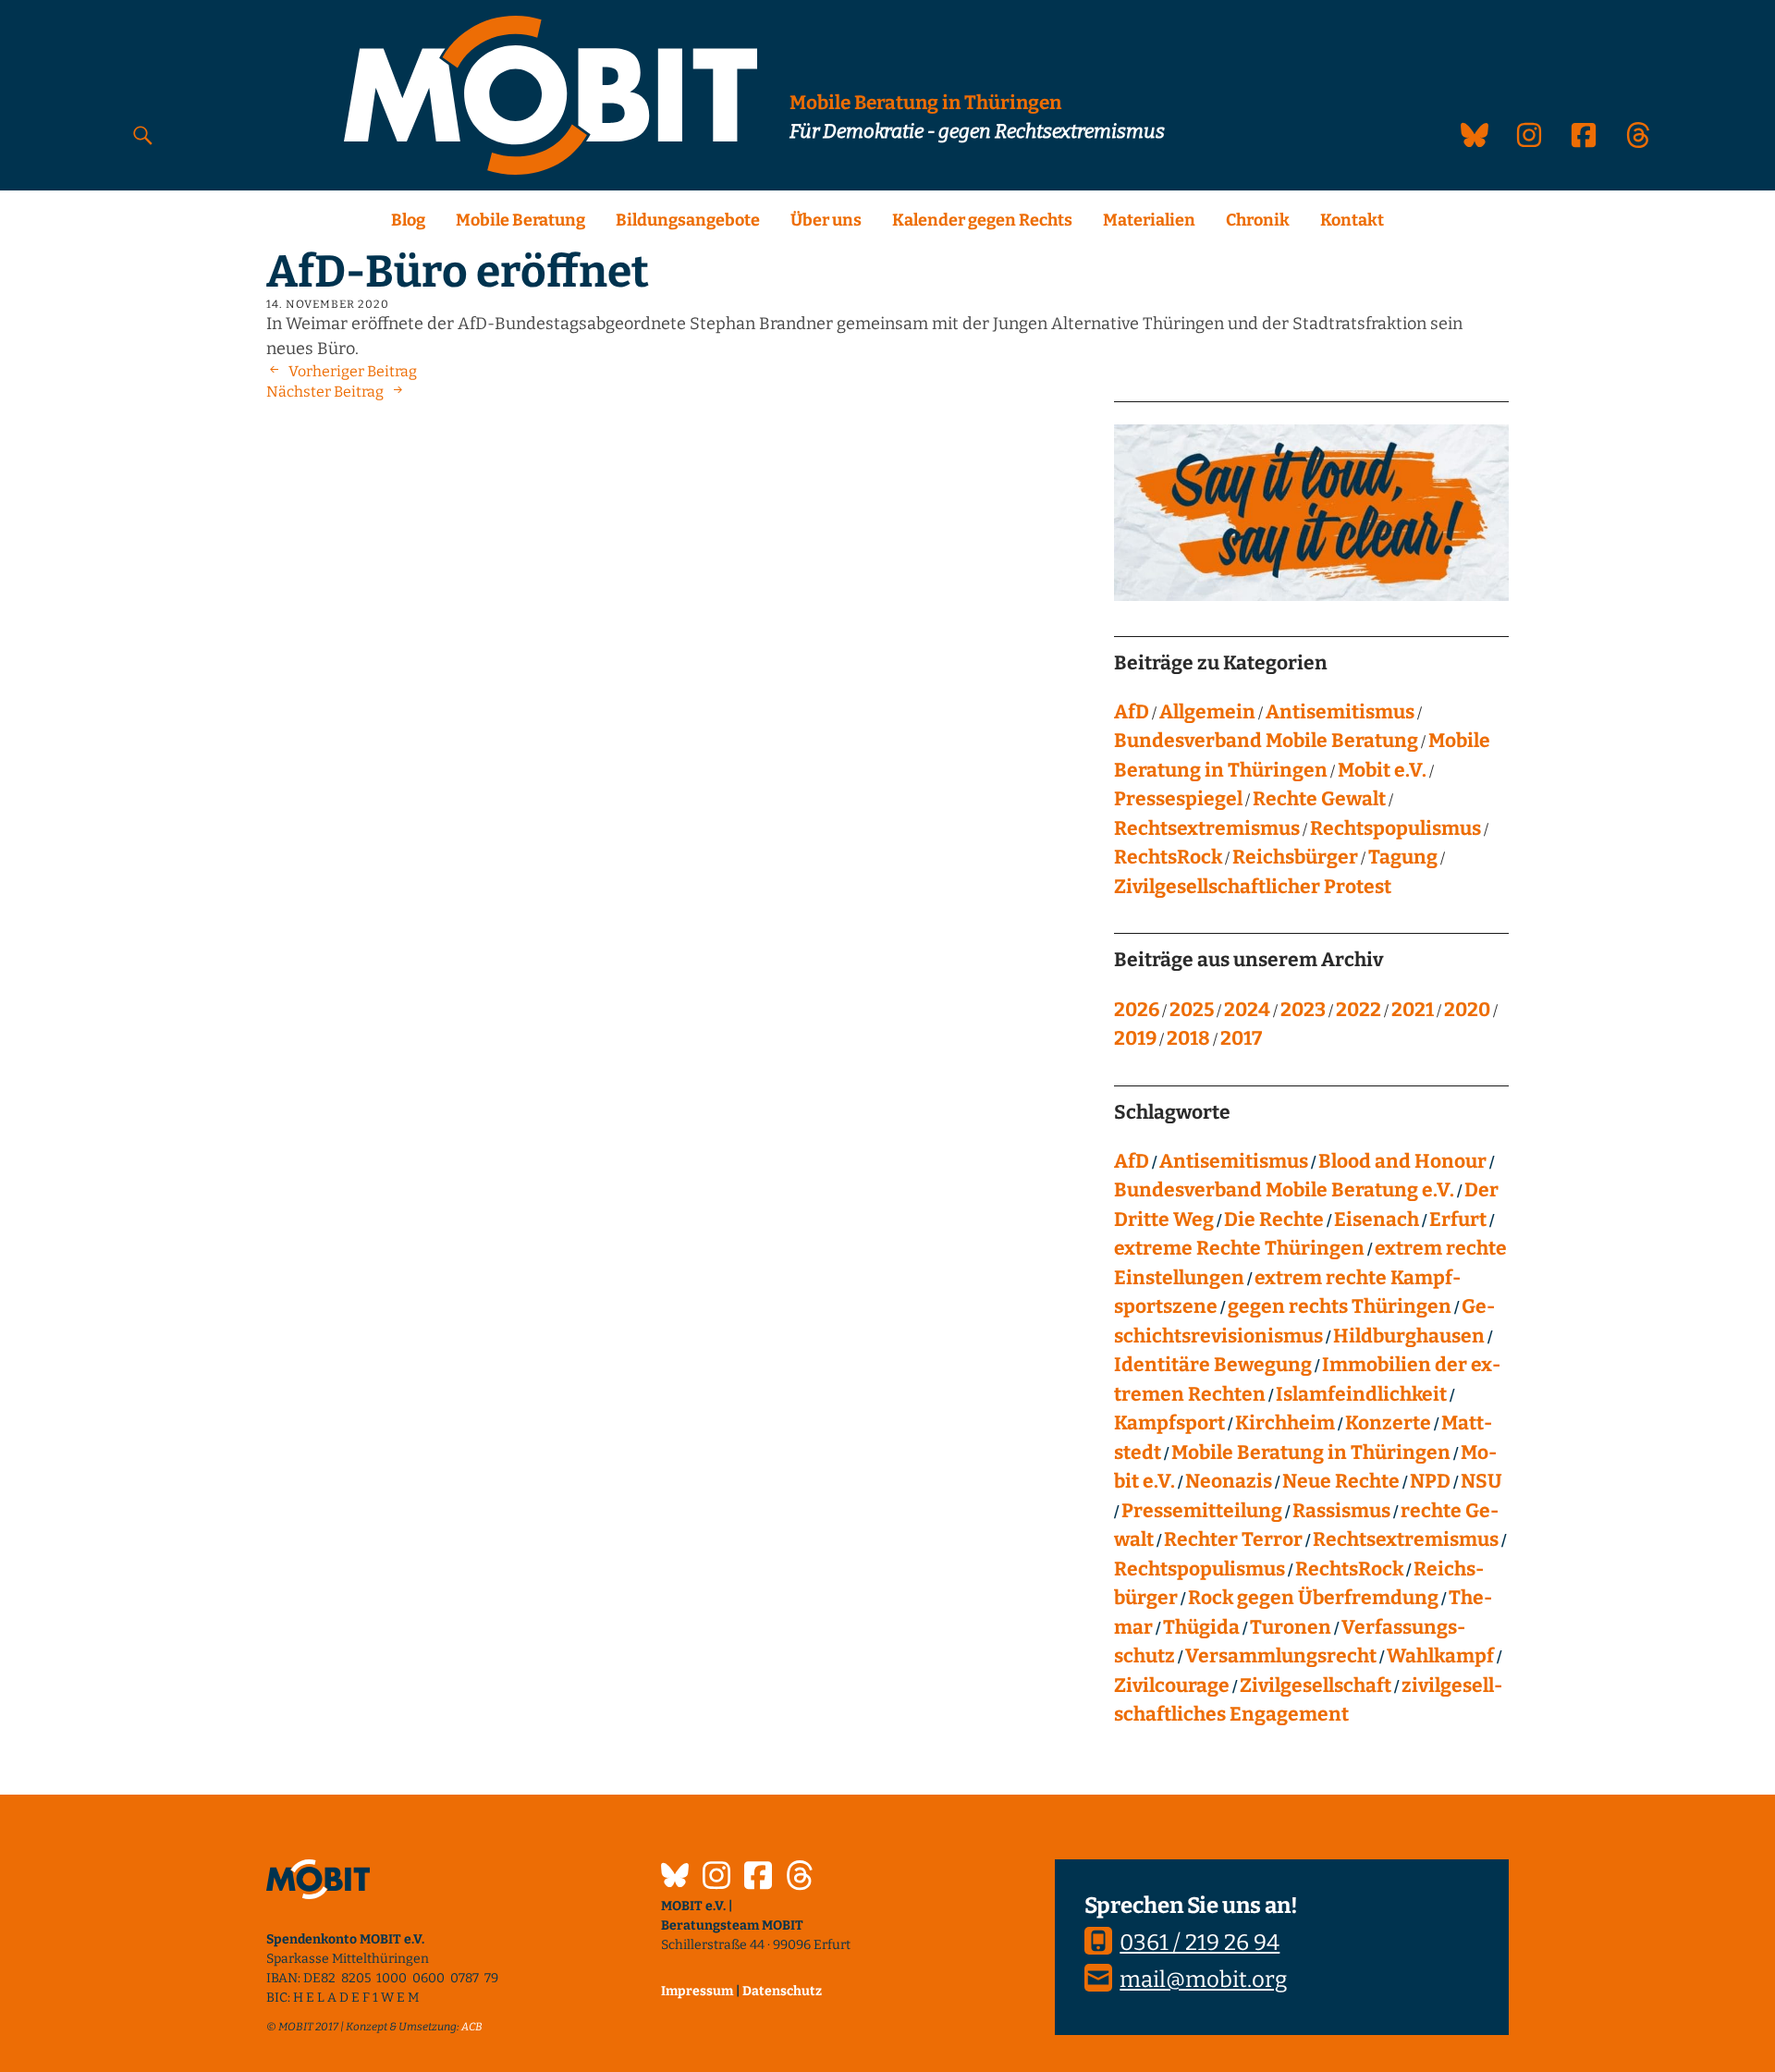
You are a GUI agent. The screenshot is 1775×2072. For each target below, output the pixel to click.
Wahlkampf (1440, 1656)
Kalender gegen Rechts (982, 220)
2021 (1413, 1010)
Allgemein (1207, 712)
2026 (1137, 1010)
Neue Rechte (1341, 1481)
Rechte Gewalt (1319, 799)
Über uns (826, 220)
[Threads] (800, 1878)
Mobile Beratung (520, 220)
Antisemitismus (1340, 712)
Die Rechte (1274, 1220)
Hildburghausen (1409, 1336)
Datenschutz (782, 1991)
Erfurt (1458, 1220)
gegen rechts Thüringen (1340, 1306)
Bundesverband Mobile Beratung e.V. (1284, 1190)
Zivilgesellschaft (1316, 1686)
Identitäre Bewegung (1213, 1365)
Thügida (1201, 1627)
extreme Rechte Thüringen (1239, 1248)
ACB (472, 2027)
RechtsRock (1168, 857)
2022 (1359, 1010)
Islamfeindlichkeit (1361, 1394)
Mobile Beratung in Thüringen (1311, 1453)
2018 (1188, 1038)
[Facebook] (758, 1878)
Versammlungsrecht (1281, 1656)
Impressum (697, 1991)
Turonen (1291, 1627)
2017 (1241, 1038)
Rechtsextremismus (1207, 828)
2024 (1247, 1010)
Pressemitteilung (1202, 1511)
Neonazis (1229, 1481)
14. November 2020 (328, 304)
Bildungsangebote (688, 220)
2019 (1135, 1038)
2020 (1467, 1010)
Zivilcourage (1172, 1686)
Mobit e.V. (1382, 770)
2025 (1192, 1010)
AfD (1132, 712)
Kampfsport (1169, 1423)
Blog (408, 220)
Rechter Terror (1233, 1539)
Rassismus (1341, 1511)
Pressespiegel (1178, 799)
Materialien (1149, 220)
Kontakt (1352, 220)
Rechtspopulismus (1396, 828)
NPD (1430, 1481)
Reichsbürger (1295, 857)
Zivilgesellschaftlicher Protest (1253, 887)
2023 (1303, 1010)
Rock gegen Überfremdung (1313, 1598)
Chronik (1258, 220)
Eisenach (1377, 1220)
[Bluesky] (675, 1878)
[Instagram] (716, 1878)
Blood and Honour (1402, 1161)
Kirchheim (1285, 1423)
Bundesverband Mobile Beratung (1266, 741)
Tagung (1403, 857)
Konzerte (1388, 1423)
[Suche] (143, 135)
